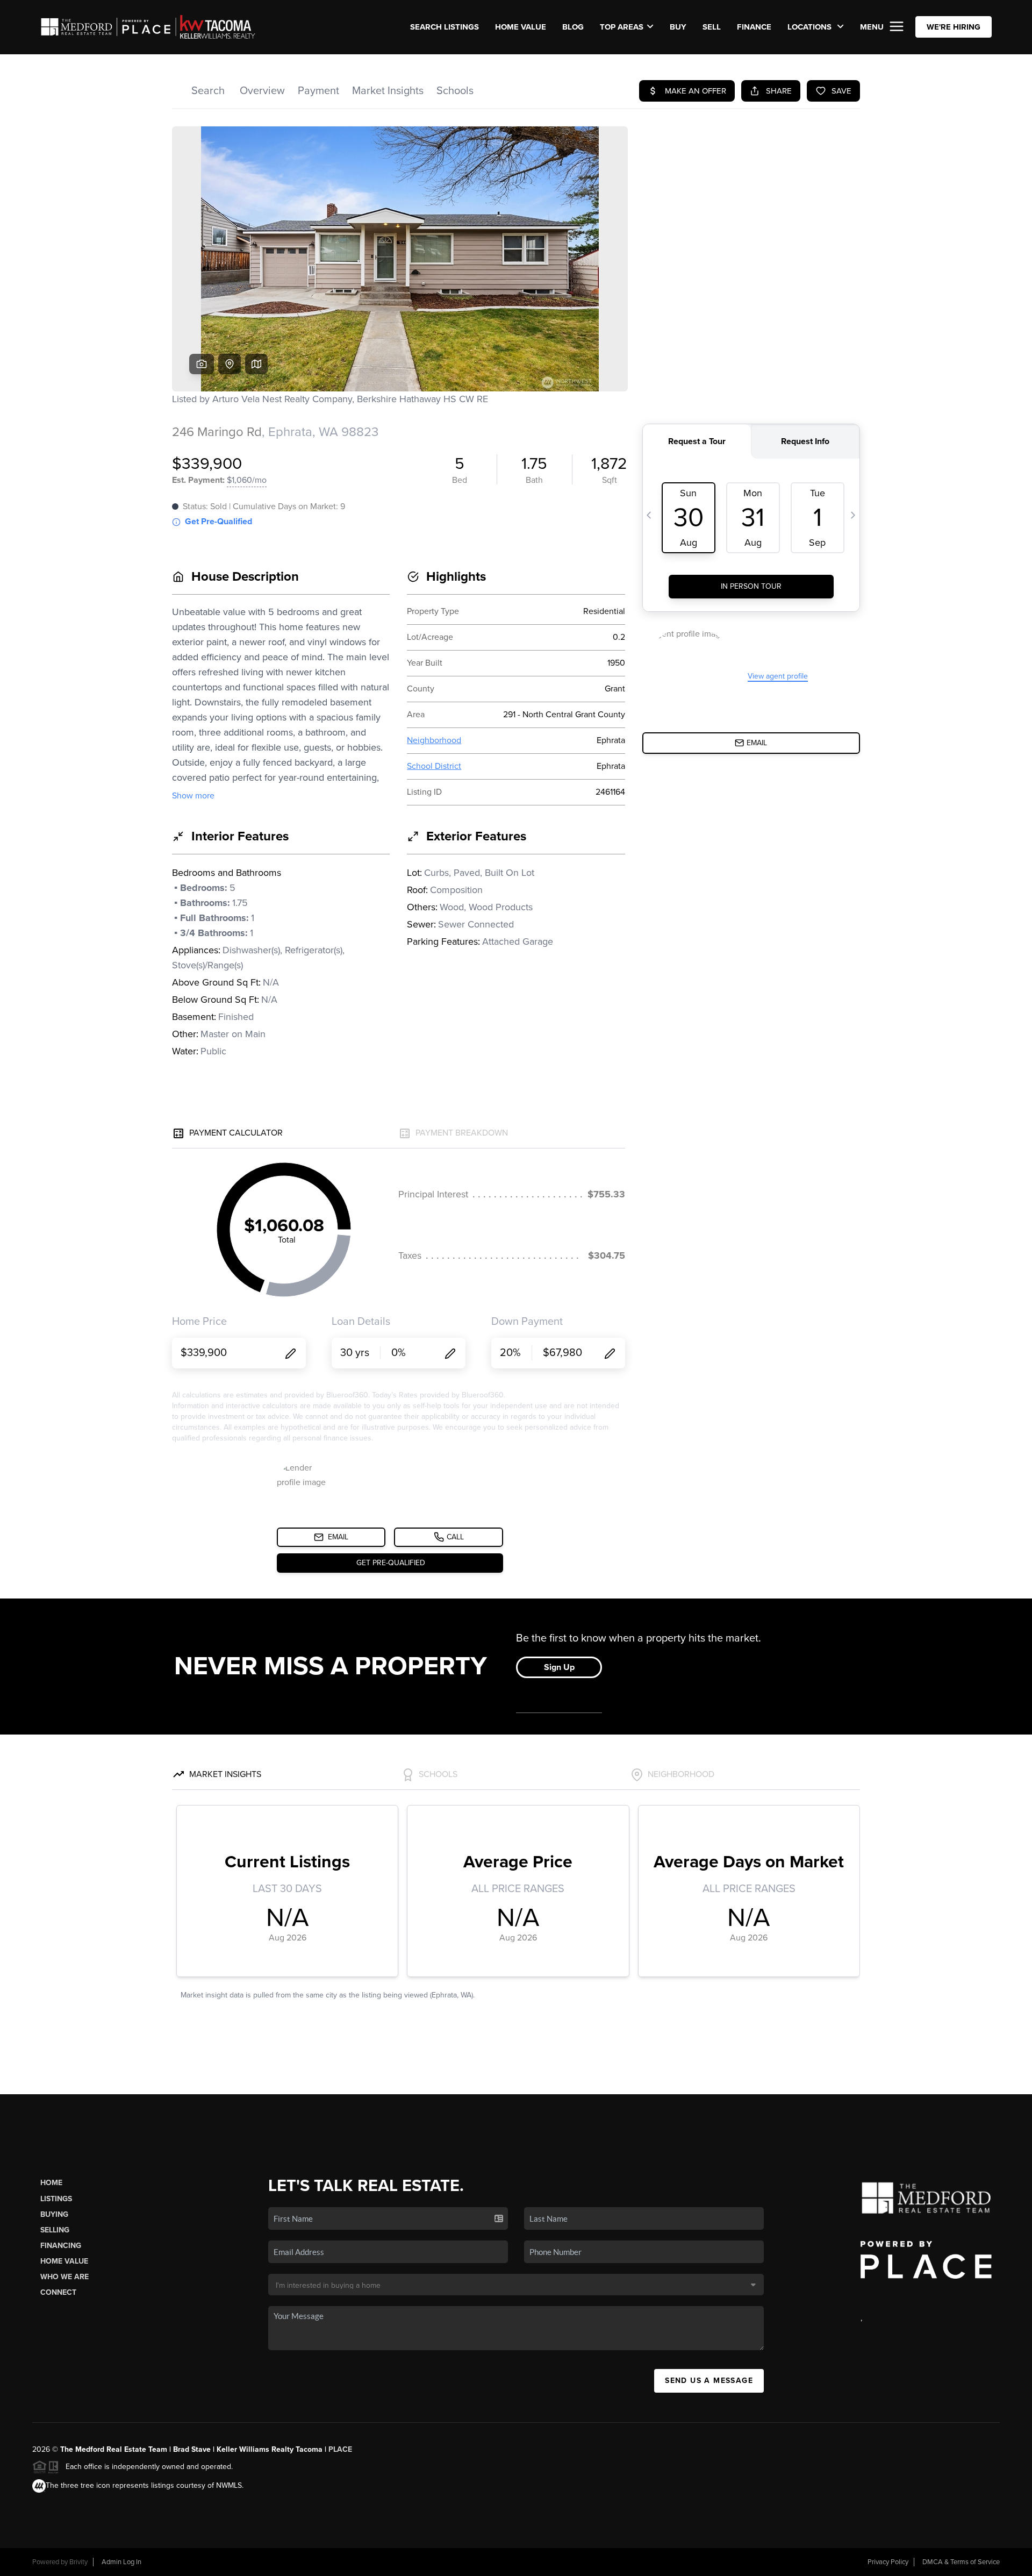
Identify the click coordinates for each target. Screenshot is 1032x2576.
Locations (811, 27)
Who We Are (64, 2277)
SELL (712, 27)
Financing (61, 2246)
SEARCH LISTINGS (445, 27)
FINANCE (754, 27)
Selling (55, 2230)
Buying (54, 2214)
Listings (56, 2199)
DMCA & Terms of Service (961, 2562)
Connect (58, 2292)
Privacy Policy (888, 2562)
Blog (573, 27)
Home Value (521, 27)
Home (51, 2183)
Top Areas (622, 27)
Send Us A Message (709, 2381)
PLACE (340, 2449)
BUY (678, 27)
